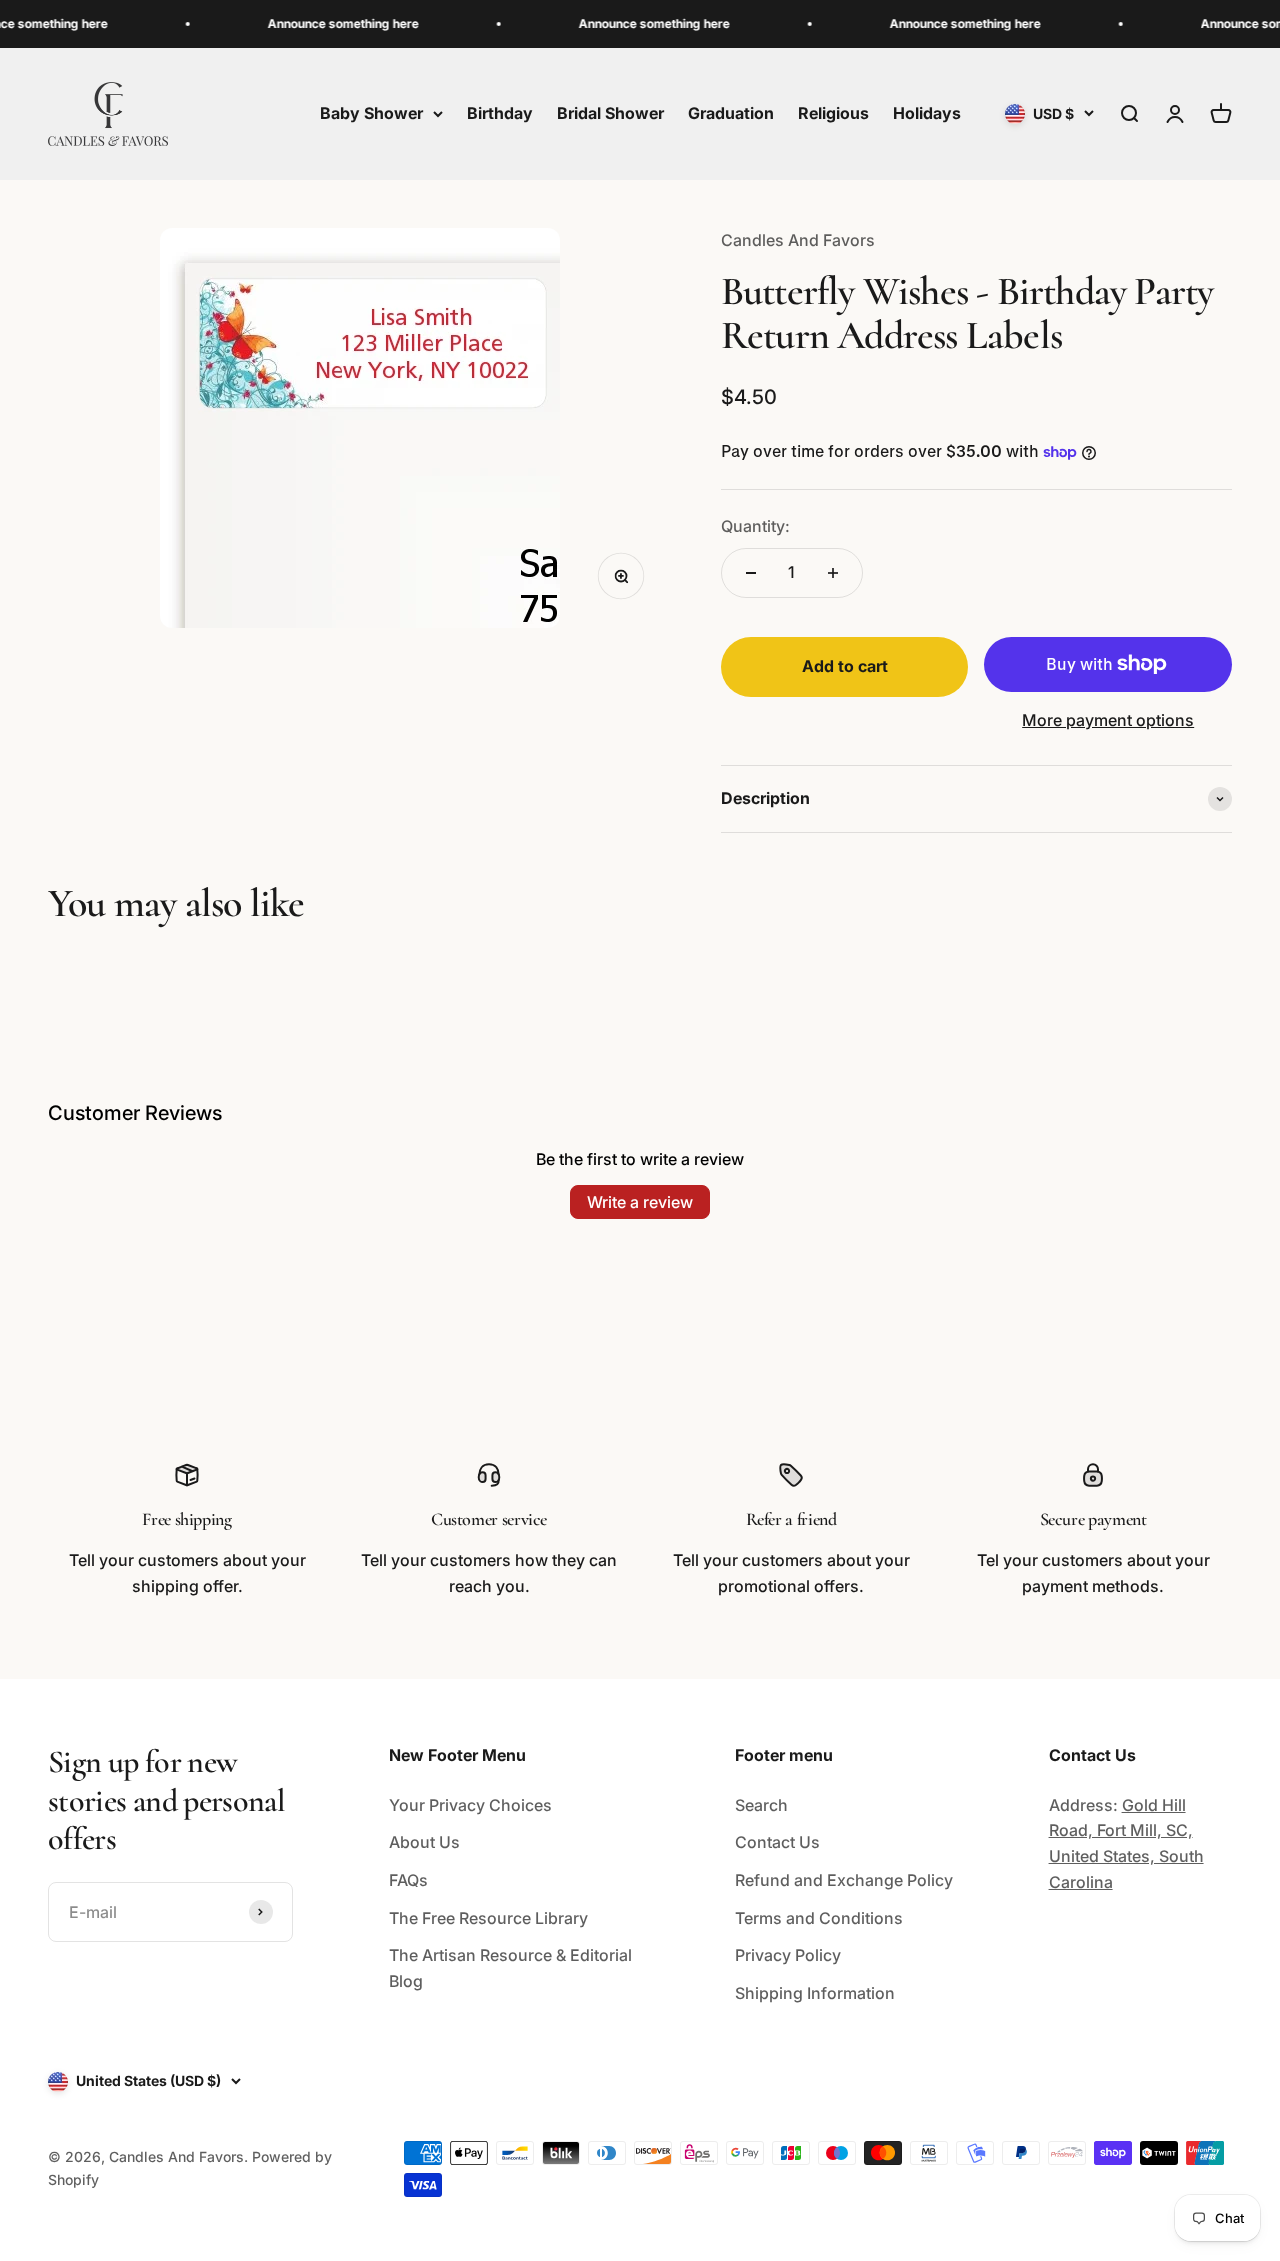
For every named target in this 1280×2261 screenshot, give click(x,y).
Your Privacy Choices (470, 1805)
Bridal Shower (610, 113)
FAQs (408, 1880)
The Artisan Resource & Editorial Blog (510, 1968)
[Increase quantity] (833, 573)
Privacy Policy (788, 1955)
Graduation (731, 113)
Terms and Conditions (819, 1918)
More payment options (1108, 720)
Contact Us (777, 1842)
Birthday (500, 113)
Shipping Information (815, 1993)
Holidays (927, 113)
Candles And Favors (798, 240)
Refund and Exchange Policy (844, 1880)
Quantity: (755, 526)
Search (761, 1805)
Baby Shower (371, 113)
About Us (424, 1842)
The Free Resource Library (488, 1918)
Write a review (640, 1202)
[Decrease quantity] (751, 573)
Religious (833, 113)
